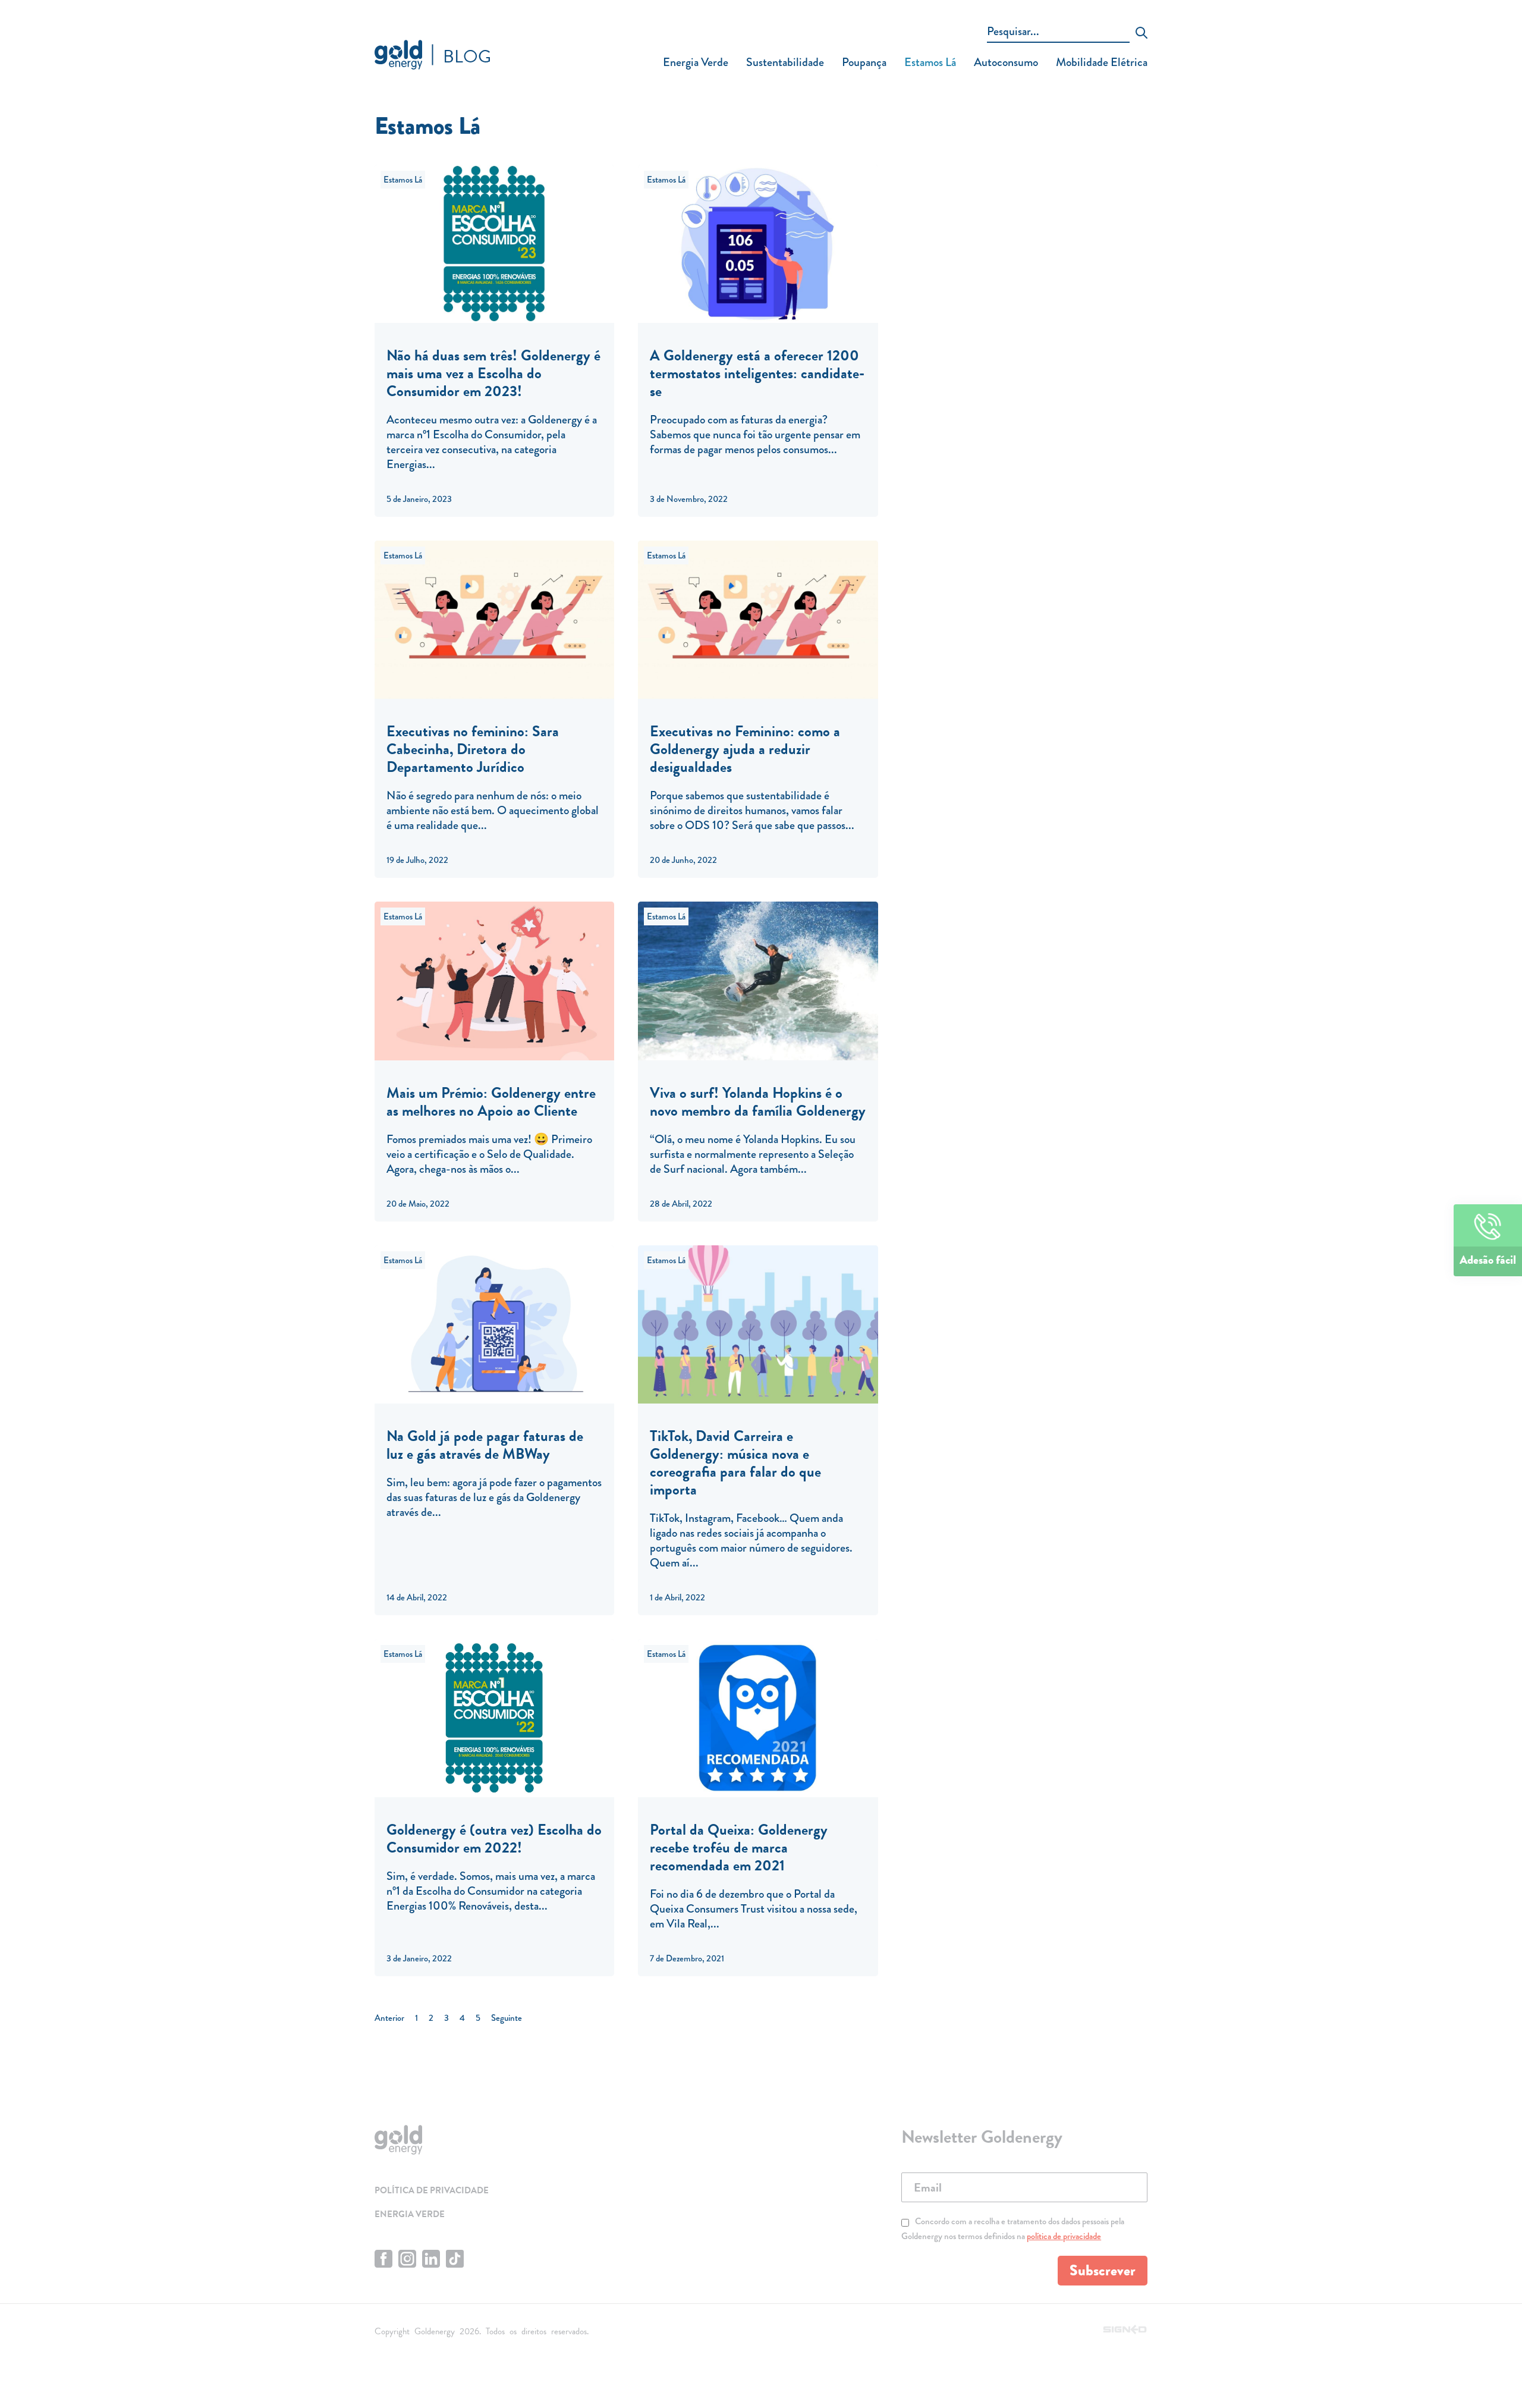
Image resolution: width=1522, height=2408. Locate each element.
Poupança (864, 62)
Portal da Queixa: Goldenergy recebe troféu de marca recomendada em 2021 (739, 1847)
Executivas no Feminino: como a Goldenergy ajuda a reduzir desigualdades (745, 749)
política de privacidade (1064, 2236)
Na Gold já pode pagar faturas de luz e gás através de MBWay (485, 1445)
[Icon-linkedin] (431, 2259)
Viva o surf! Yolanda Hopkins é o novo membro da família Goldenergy (758, 1102)
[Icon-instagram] (407, 2259)
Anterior (389, 2018)
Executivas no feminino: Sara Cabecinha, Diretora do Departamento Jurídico (473, 749)
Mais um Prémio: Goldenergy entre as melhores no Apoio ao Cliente (491, 1102)
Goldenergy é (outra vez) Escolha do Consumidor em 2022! (494, 1839)
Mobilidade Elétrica (1102, 62)
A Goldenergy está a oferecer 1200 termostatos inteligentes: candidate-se (757, 373)
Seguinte (507, 2018)
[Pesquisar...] (1058, 33)
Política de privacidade (432, 2190)
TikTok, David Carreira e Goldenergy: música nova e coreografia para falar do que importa (735, 1463)
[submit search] (1141, 34)
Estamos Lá (930, 62)
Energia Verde (696, 62)
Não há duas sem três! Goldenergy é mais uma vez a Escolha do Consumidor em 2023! (493, 373)
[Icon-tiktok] (455, 2259)
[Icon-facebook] (383, 2259)
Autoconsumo (1006, 62)
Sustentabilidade (785, 62)
